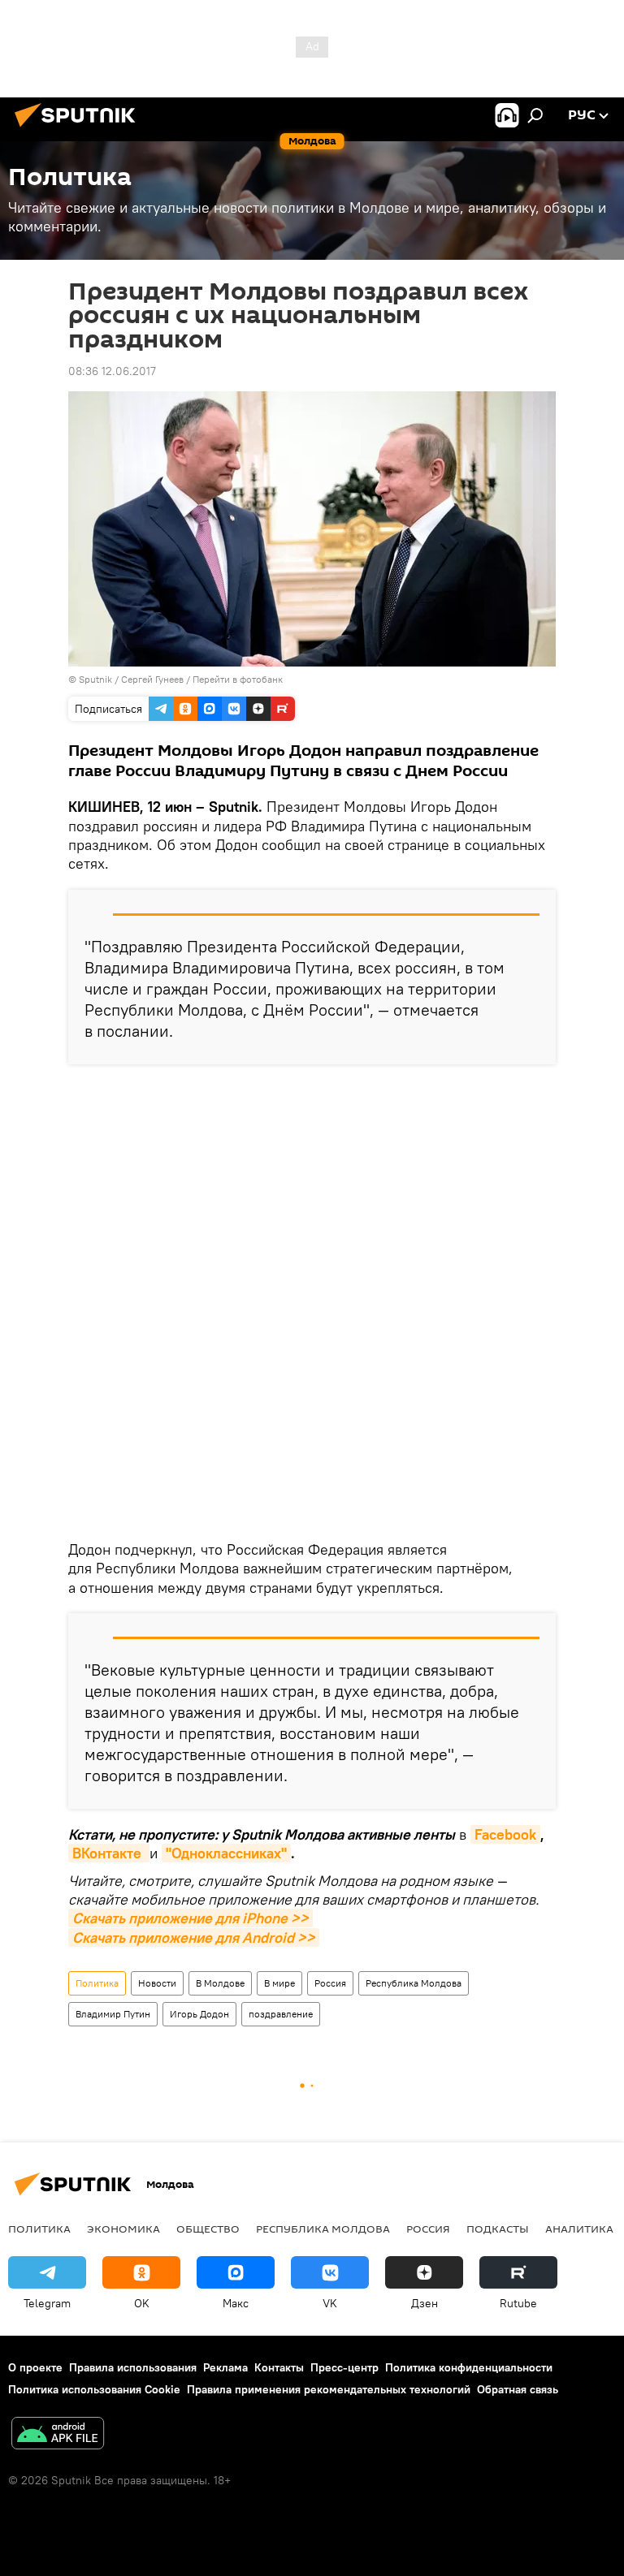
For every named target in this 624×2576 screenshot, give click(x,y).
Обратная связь (518, 2389)
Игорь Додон (199, 2014)
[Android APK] (58, 2435)
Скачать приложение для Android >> (194, 1937)
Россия (330, 1983)
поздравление (281, 2014)
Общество (208, 2229)
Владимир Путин (113, 2014)
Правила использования (133, 2367)
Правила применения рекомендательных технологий (329, 2389)
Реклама (225, 2367)
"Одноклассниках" (226, 1853)
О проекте (35, 2367)
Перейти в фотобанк (238, 679)
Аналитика (579, 2229)
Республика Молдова (414, 1983)
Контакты (279, 2367)
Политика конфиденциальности (469, 2367)
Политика (97, 1983)
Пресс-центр (344, 2367)
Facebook (505, 1834)
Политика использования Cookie (94, 2389)
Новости (157, 1983)
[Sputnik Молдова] (80, 129)
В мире (279, 1983)
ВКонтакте (109, 1853)
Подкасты (498, 2229)
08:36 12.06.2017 (112, 371)
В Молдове (220, 1983)
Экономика (123, 2229)
